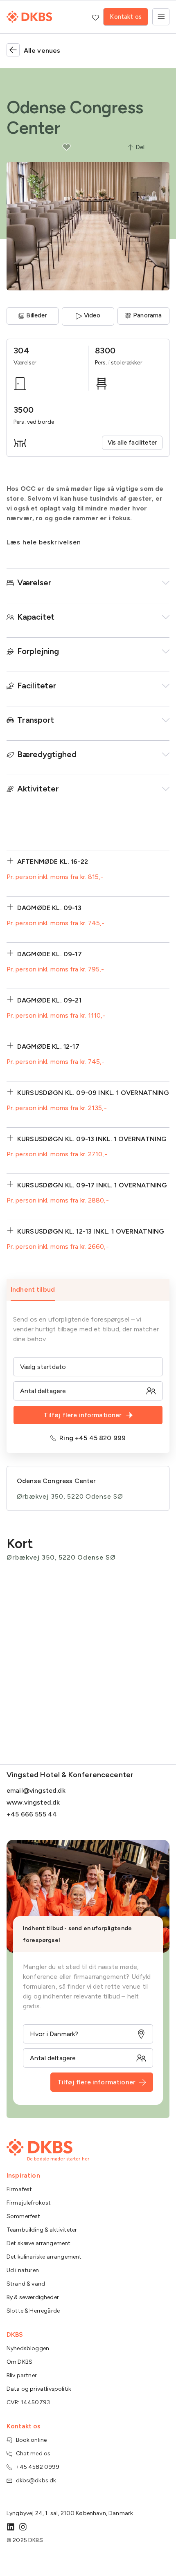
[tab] (88, 1290)
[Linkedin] (11, 2527)
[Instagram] (23, 2527)
